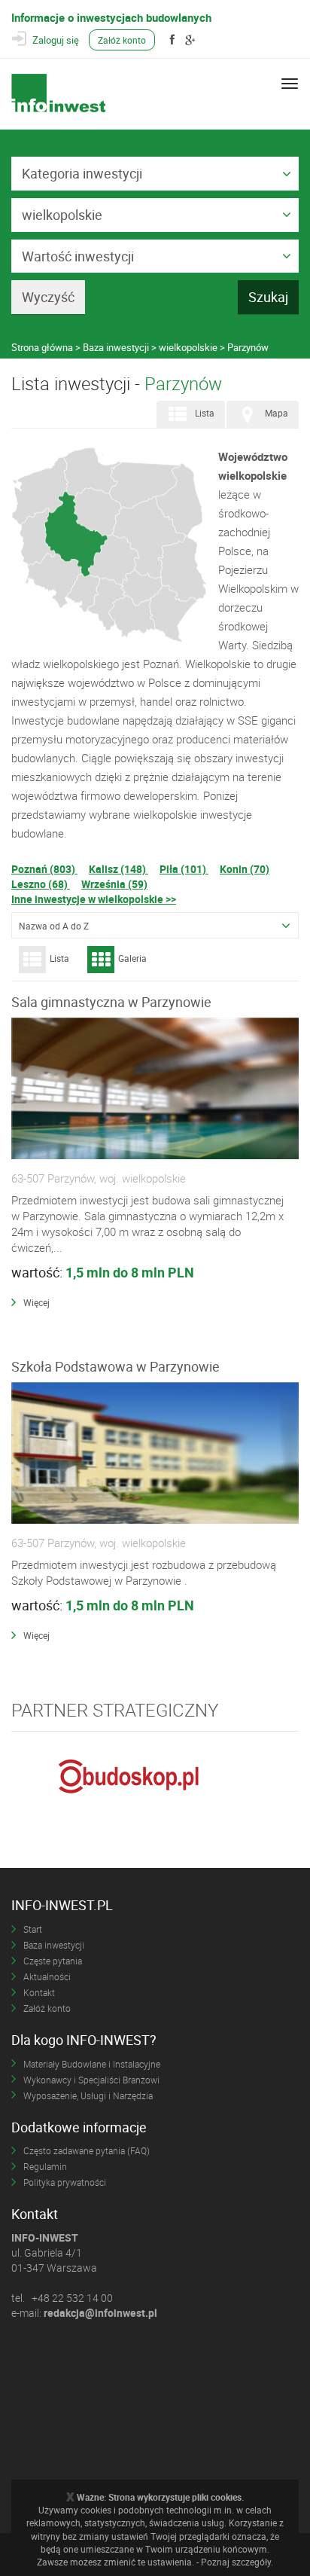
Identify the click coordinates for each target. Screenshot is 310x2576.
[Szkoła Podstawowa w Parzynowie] (155, 1454)
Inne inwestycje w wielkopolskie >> (94, 899)
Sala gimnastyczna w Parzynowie (111, 1002)
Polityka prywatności (65, 2182)
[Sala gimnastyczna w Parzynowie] (155, 1089)
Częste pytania (53, 1961)
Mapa (277, 413)
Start (33, 1929)
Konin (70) (245, 869)
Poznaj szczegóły (236, 2562)
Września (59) (114, 884)
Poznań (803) (44, 869)
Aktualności (47, 1976)
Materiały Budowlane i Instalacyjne (92, 2064)
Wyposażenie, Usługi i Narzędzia (88, 2095)
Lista (205, 413)
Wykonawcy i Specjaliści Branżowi (91, 2080)
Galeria (132, 958)
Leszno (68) (41, 884)
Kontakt (39, 1992)
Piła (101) (184, 869)
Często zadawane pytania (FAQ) (87, 2150)
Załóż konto (122, 40)
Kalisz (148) (119, 869)
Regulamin (45, 2166)
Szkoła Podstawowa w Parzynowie (115, 1366)
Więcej (36, 1302)
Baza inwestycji (54, 1945)
